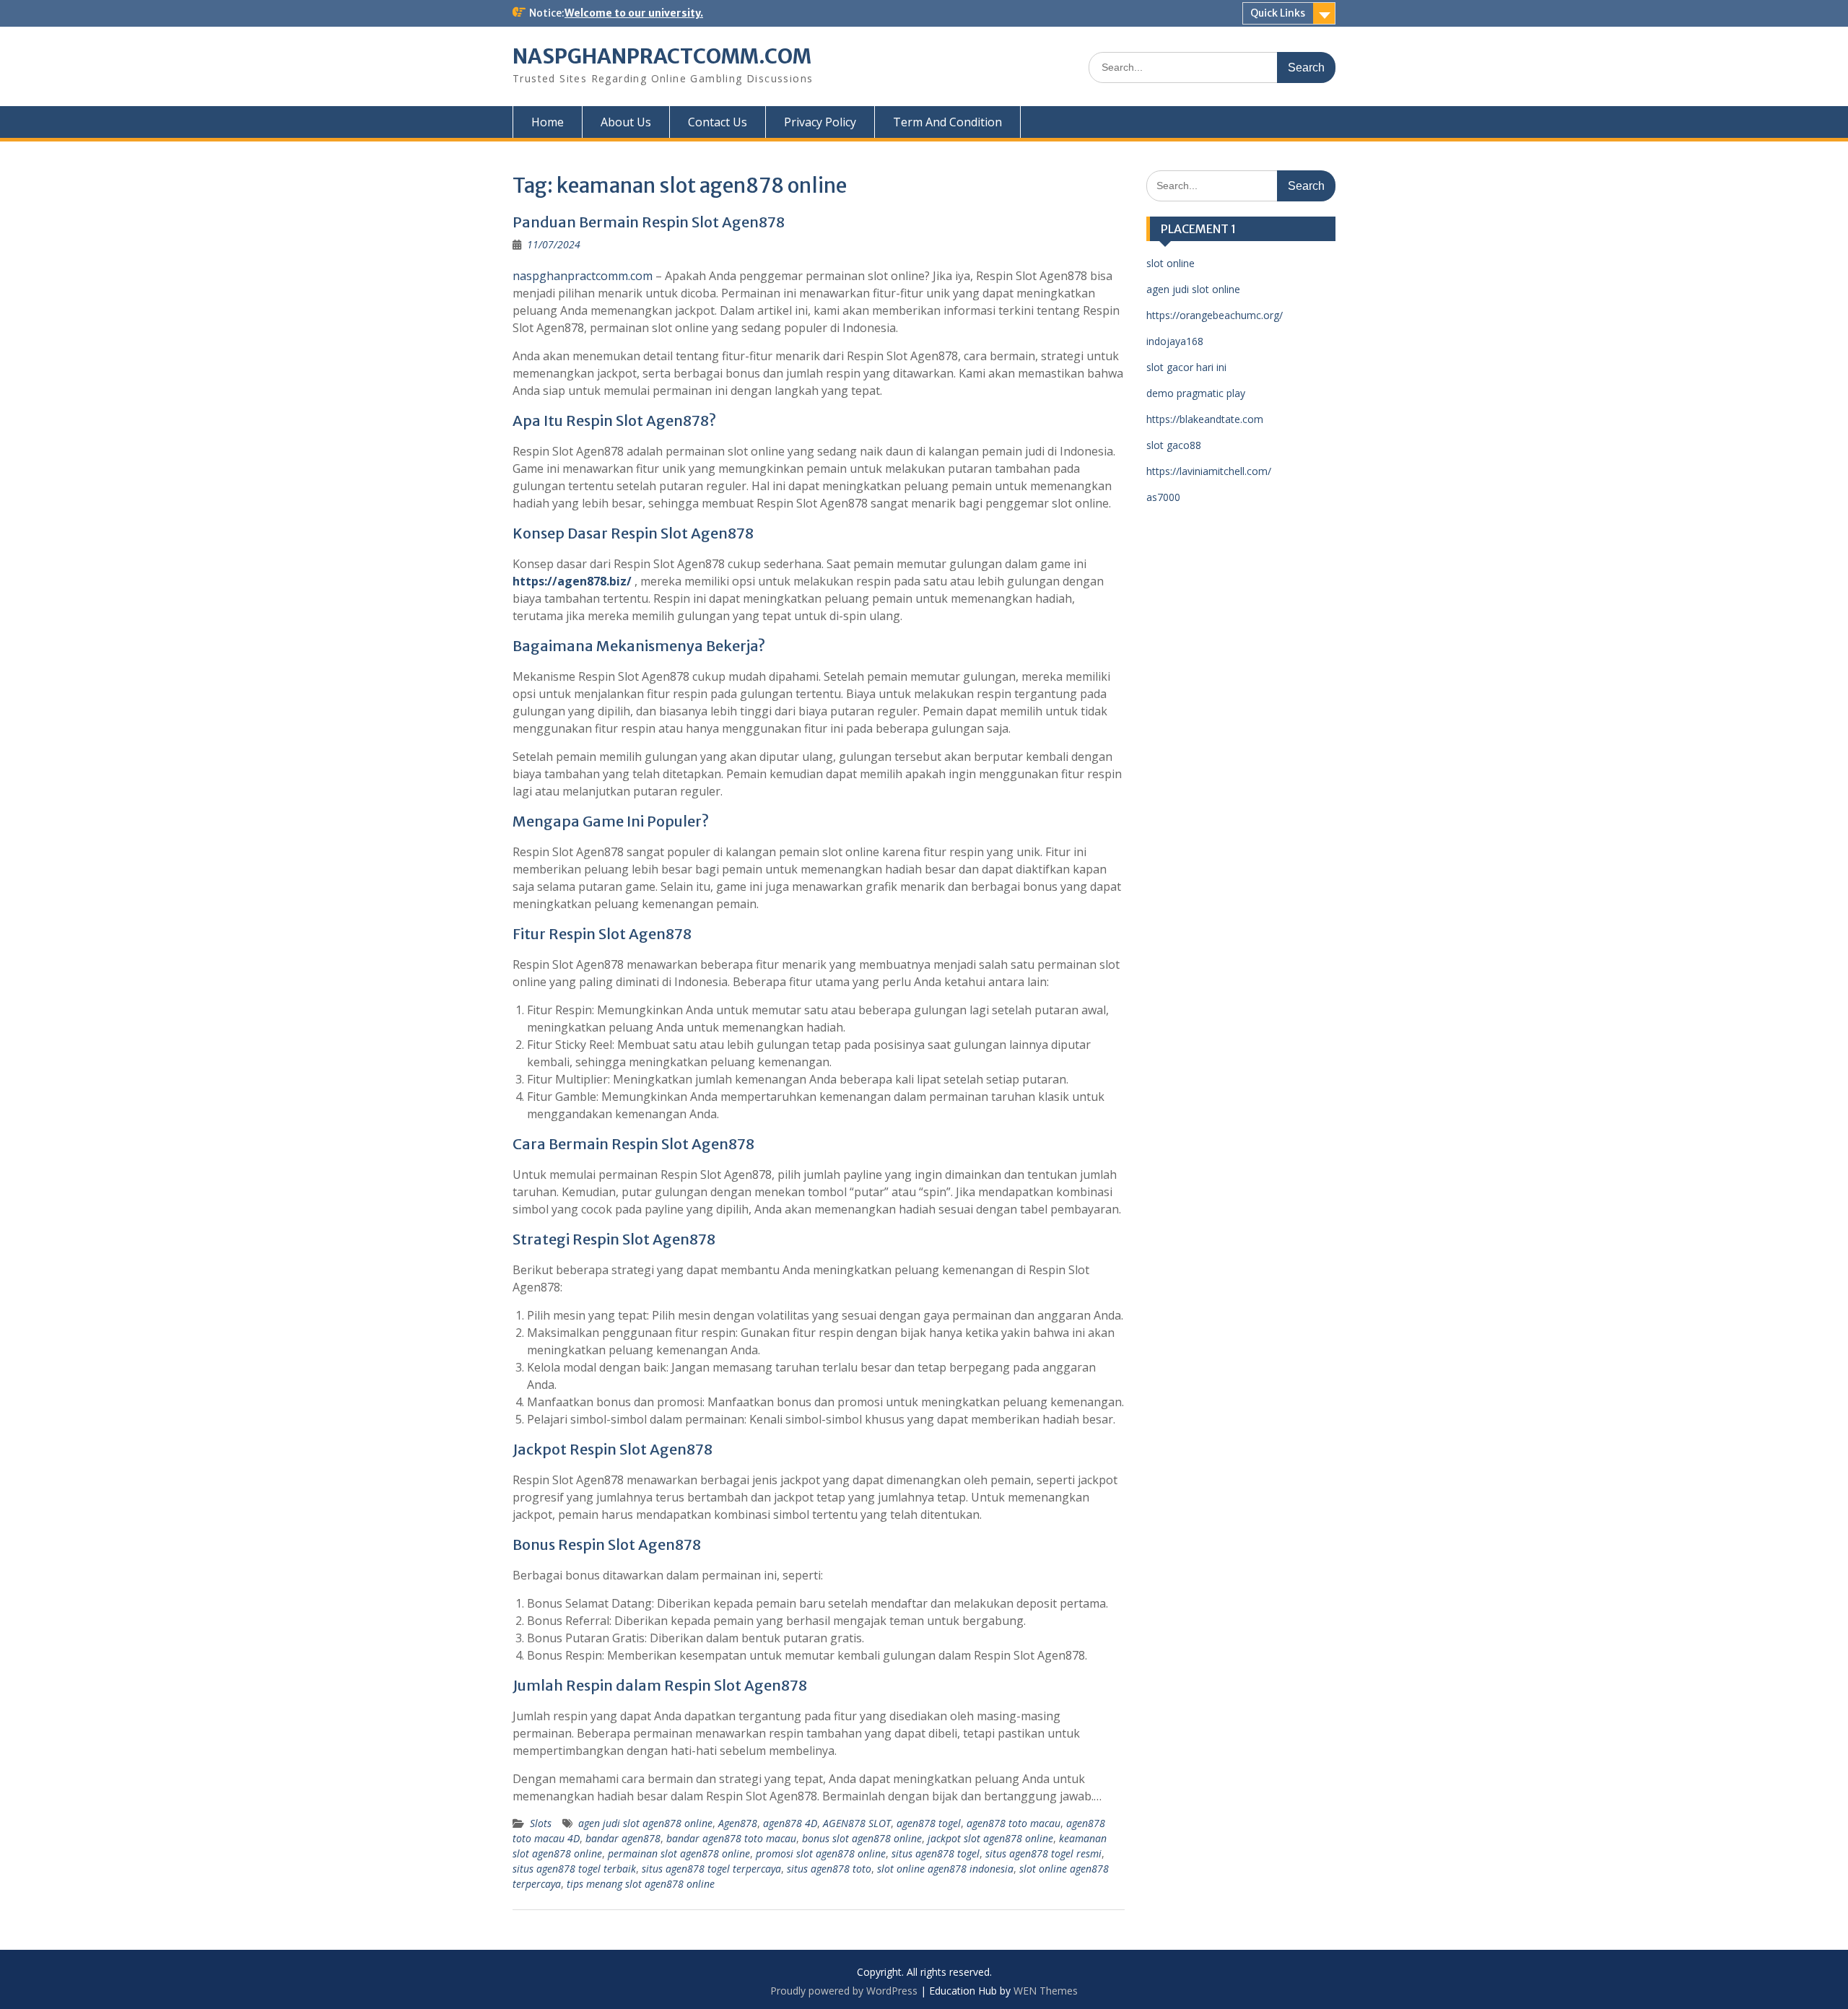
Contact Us (718, 122)
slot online (1171, 263)
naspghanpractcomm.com (583, 276)
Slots (541, 1823)
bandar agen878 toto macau (731, 1838)
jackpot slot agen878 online (990, 1838)
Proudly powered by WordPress (844, 1991)
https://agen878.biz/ (572, 581)
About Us (626, 122)
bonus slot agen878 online (862, 1838)
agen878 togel (929, 1823)
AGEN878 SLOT (857, 1823)
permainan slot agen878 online (679, 1853)
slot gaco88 (1174, 445)
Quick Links (1278, 13)
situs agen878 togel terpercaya (711, 1869)
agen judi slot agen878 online (645, 1823)
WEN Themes (1046, 1991)
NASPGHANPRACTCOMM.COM (662, 56)
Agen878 (738, 1823)
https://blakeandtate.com (1205, 419)
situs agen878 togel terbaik (574, 1869)
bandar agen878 (623, 1838)
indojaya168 (1175, 341)
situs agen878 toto (829, 1869)
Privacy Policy (820, 122)
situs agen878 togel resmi (1043, 1853)
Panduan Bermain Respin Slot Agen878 (649, 222)
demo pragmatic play (1196, 393)
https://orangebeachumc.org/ (1215, 315)
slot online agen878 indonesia (945, 1869)
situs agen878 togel (936, 1853)
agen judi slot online (1193, 289)
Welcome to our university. (634, 13)
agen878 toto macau (1014, 1823)
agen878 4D (790, 1823)
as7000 (1163, 497)
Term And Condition (947, 122)
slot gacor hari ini (1186, 367)
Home (548, 122)
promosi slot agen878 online (821, 1853)
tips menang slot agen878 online (641, 1884)
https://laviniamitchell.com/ (1209, 471)
